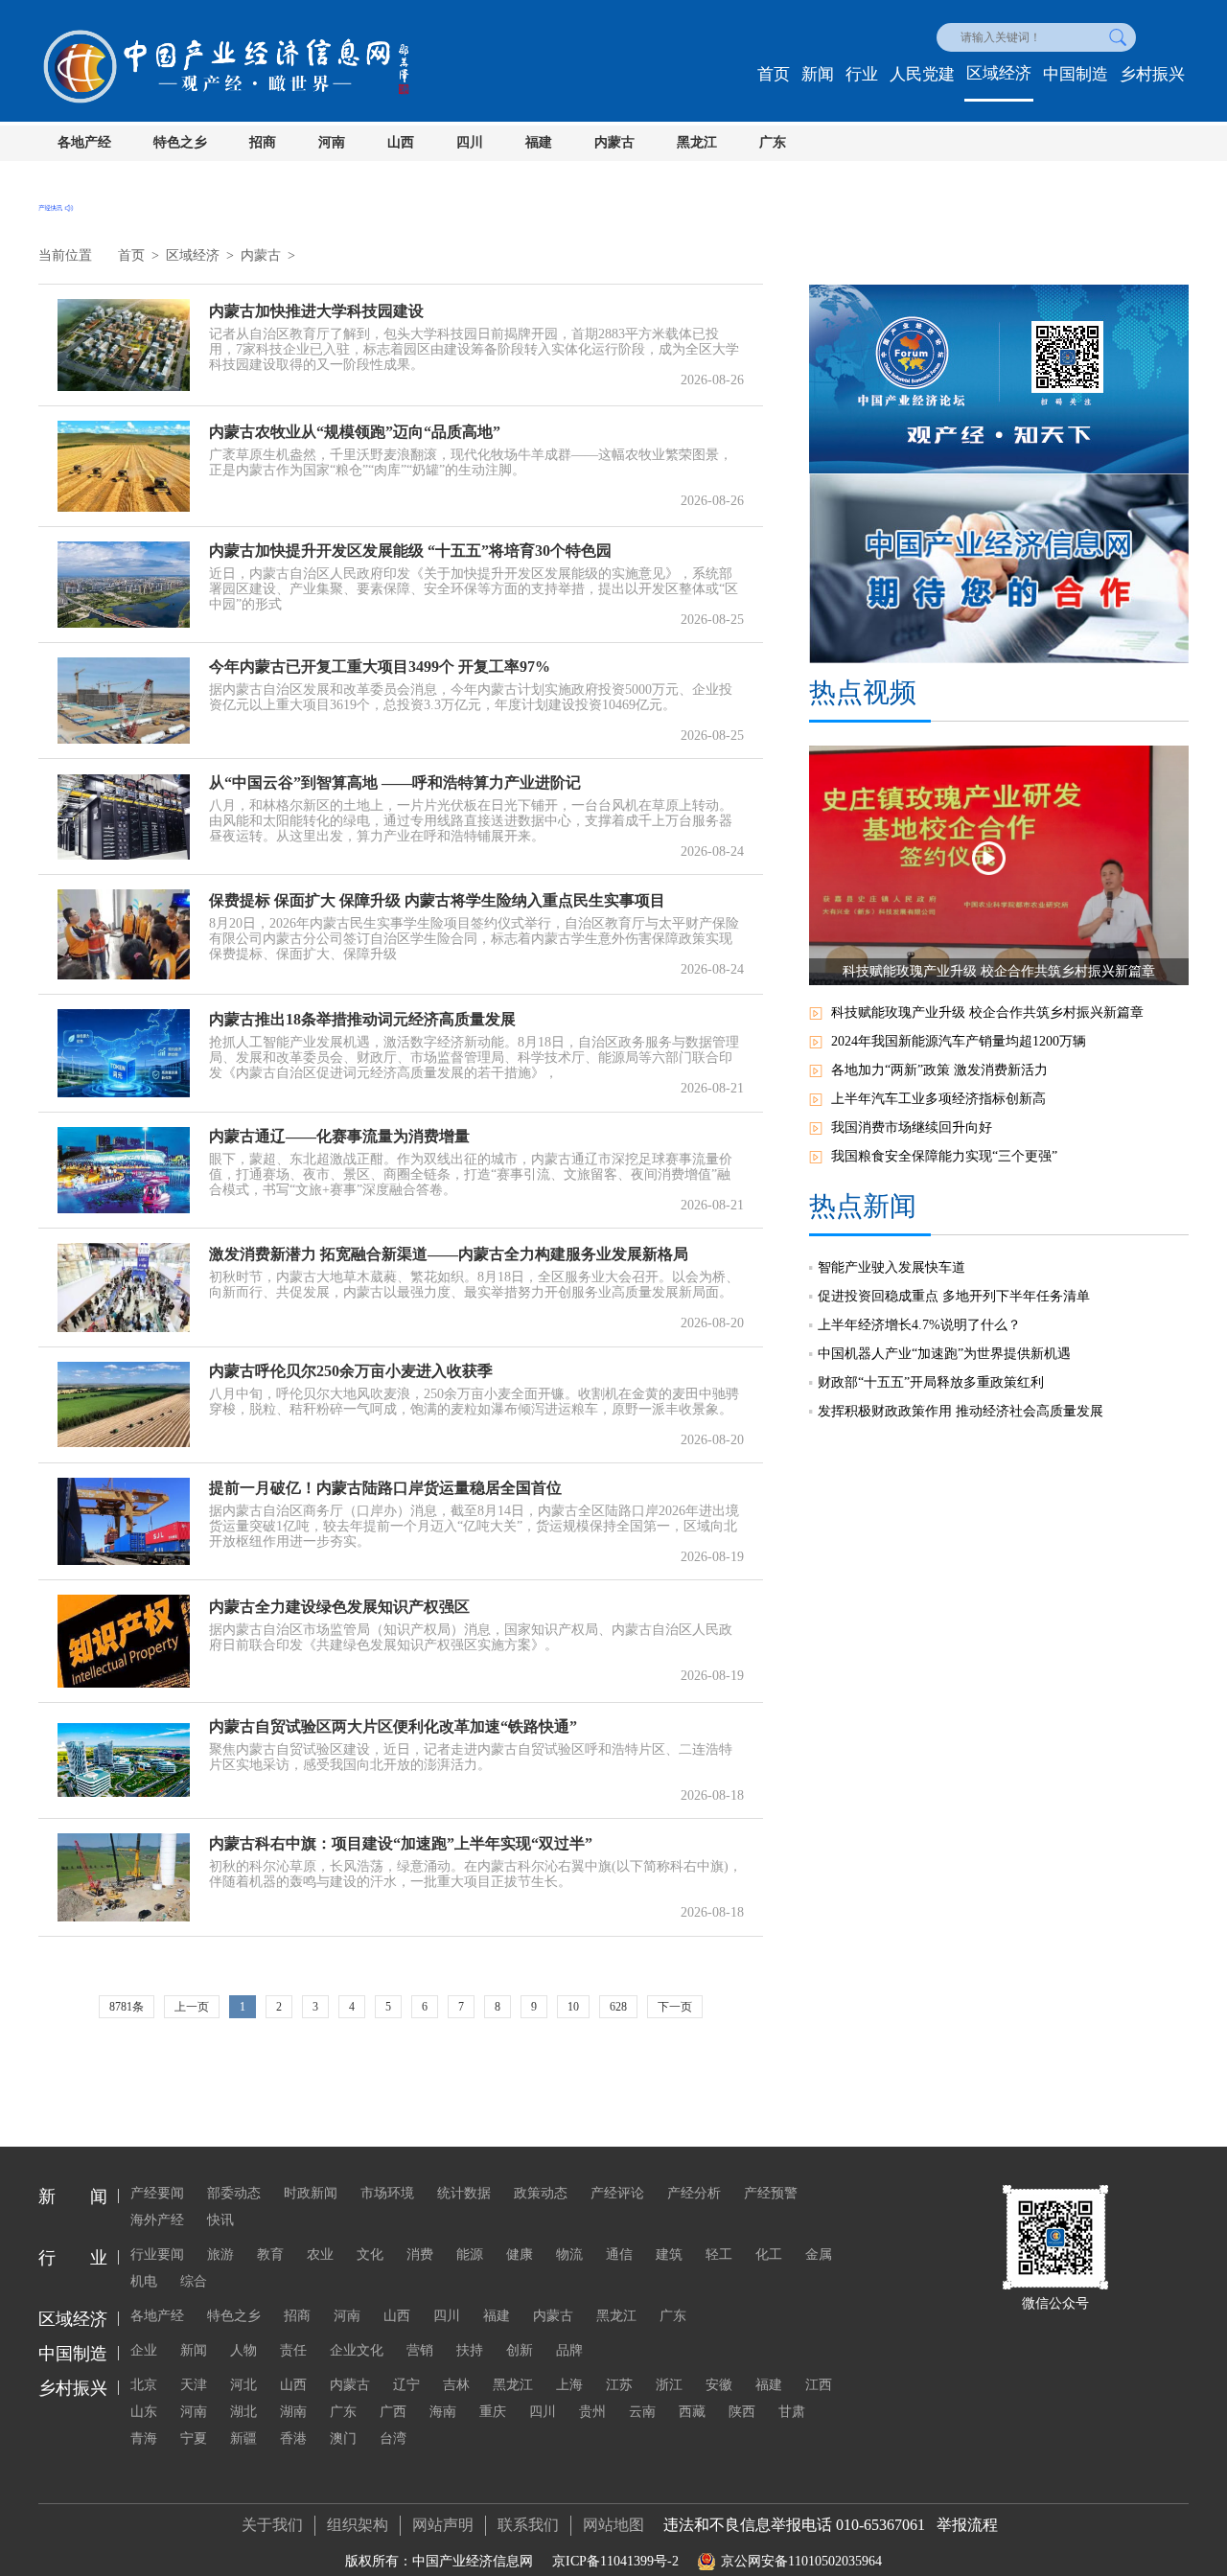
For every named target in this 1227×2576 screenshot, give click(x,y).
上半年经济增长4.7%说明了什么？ (919, 1325)
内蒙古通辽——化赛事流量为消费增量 (339, 1136)
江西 (819, 2385)
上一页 (192, 2007)
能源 (470, 2254)
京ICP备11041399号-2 (615, 2561)
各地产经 (84, 142)
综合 (194, 2281)
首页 (774, 74)
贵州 (592, 2412)
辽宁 (406, 2385)
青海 (144, 2438)
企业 (144, 2350)
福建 (539, 142)
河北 (243, 2385)
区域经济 (999, 73)
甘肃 (792, 2412)
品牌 (569, 2350)
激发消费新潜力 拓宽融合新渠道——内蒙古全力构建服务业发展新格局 (449, 1254)
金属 (819, 2254)
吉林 (456, 2385)
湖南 (293, 2412)
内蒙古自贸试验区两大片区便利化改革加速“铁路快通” (393, 1726)
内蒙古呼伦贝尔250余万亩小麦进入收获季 (351, 1371)
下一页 (675, 2007)
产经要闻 (157, 2193)
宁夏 (194, 2438)
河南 (332, 142)
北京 (144, 2385)
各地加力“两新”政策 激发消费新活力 (939, 1070)
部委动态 (234, 2193)
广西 (393, 2412)
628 (618, 2007)
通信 (619, 2254)
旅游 (220, 2254)
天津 (194, 2385)
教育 (270, 2254)
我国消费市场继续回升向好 (912, 1127)
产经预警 (771, 2193)
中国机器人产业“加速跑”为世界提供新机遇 (944, 1354)
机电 (144, 2281)
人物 (243, 2350)
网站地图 (613, 2525)
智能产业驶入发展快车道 (891, 1267)
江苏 (619, 2385)
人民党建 (922, 74)
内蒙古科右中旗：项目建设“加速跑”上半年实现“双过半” (401, 1843)
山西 (401, 142)
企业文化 (357, 2350)
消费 (420, 2254)
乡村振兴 (1152, 74)
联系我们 (528, 2525)
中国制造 (1076, 74)
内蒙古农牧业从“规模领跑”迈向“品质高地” (355, 432)
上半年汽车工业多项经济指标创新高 (938, 1099)
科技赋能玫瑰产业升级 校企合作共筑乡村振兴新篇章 (987, 1012)
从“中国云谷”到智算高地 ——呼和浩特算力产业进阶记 (395, 782)
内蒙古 (614, 142)
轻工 (719, 2254)
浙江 (669, 2385)
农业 (320, 2254)
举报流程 (967, 2525)
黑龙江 (697, 142)
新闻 (818, 74)
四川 (470, 142)
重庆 (493, 2412)
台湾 (393, 2438)
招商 (263, 142)
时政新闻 (311, 2193)
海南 (443, 2412)
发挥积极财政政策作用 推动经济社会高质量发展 (961, 1411)
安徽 (719, 2385)
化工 (769, 2254)
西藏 (692, 2412)
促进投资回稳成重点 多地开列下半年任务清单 (954, 1296)
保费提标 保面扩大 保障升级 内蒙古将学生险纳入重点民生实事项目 (437, 900)
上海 (569, 2385)
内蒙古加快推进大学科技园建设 (316, 311)
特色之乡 (180, 142)
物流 (569, 2254)
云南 (642, 2412)
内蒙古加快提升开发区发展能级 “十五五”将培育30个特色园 (410, 551)
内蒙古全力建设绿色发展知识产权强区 (339, 1607)
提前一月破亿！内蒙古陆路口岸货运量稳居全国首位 (385, 1488)
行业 (862, 74)
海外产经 (157, 2220)
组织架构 (358, 2525)
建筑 (669, 2254)
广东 (773, 142)
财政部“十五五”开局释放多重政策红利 (931, 1382)
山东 (144, 2412)
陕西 (742, 2412)
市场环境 (387, 2193)
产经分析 (694, 2193)
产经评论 (617, 2193)
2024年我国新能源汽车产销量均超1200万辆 (959, 1041)
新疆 (243, 2438)
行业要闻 (157, 2254)
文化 (370, 2254)
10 (573, 2007)
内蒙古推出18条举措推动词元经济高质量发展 (362, 1019)
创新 (520, 2350)
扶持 (470, 2350)
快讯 (220, 2220)
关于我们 (272, 2525)
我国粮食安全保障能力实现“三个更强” (944, 1156)
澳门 (343, 2438)
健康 (520, 2254)
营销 (420, 2350)
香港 (293, 2438)
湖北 (243, 2412)
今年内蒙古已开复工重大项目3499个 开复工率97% (380, 667)
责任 (293, 2350)
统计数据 (464, 2193)
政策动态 (541, 2193)
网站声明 (443, 2525)
